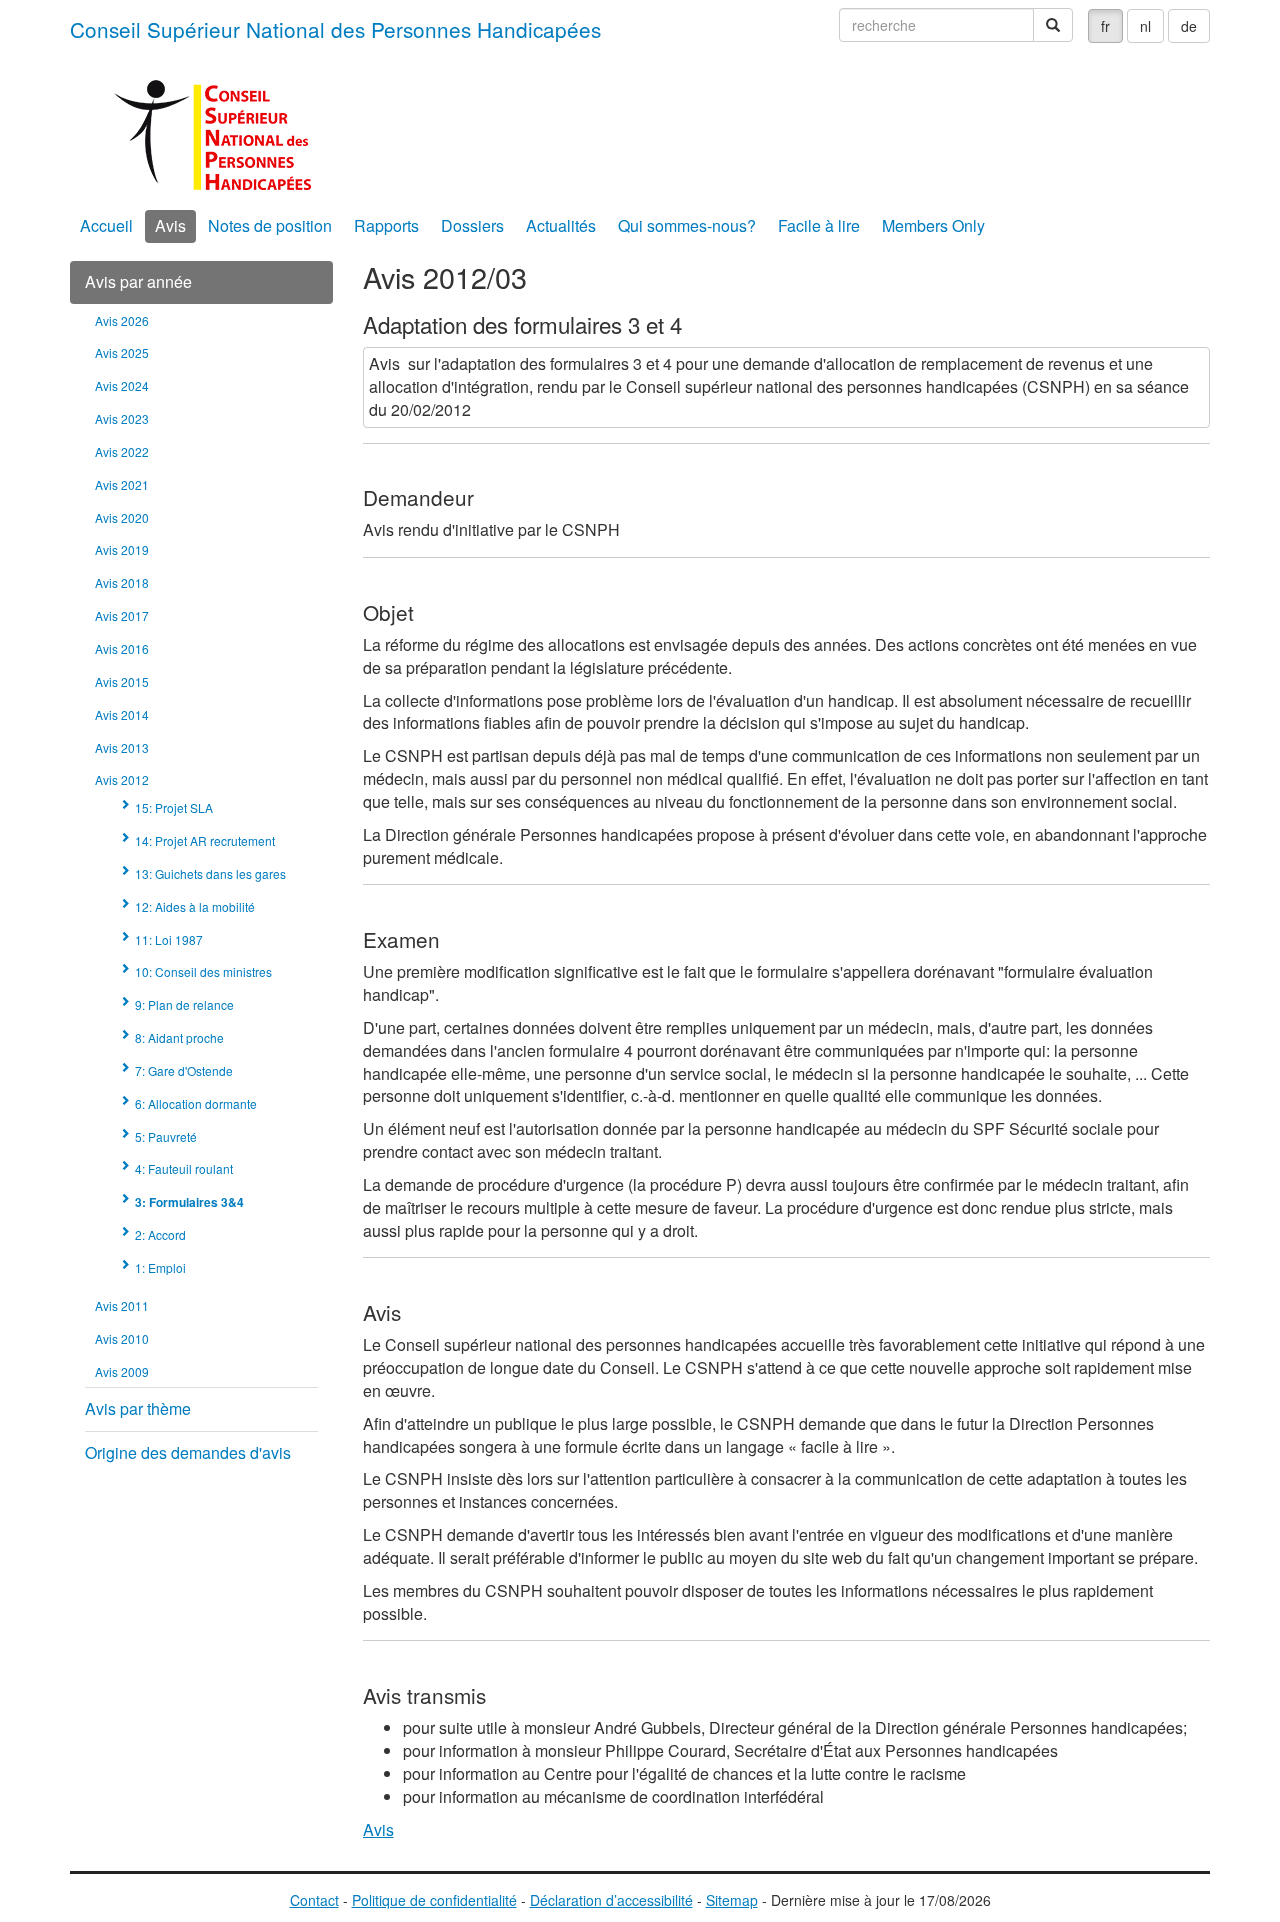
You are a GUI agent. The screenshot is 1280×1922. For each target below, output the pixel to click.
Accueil (106, 225)
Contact (314, 1900)
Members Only (933, 225)
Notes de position (270, 225)
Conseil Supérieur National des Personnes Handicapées (335, 29)
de (1189, 26)
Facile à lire (819, 225)
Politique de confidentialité (434, 1900)
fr (1105, 26)
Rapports (386, 225)
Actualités (561, 225)
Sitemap (732, 1900)
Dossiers (472, 225)
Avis (170, 225)
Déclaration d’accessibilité (611, 1900)
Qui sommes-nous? (687, 225)
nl (1145, 26)
